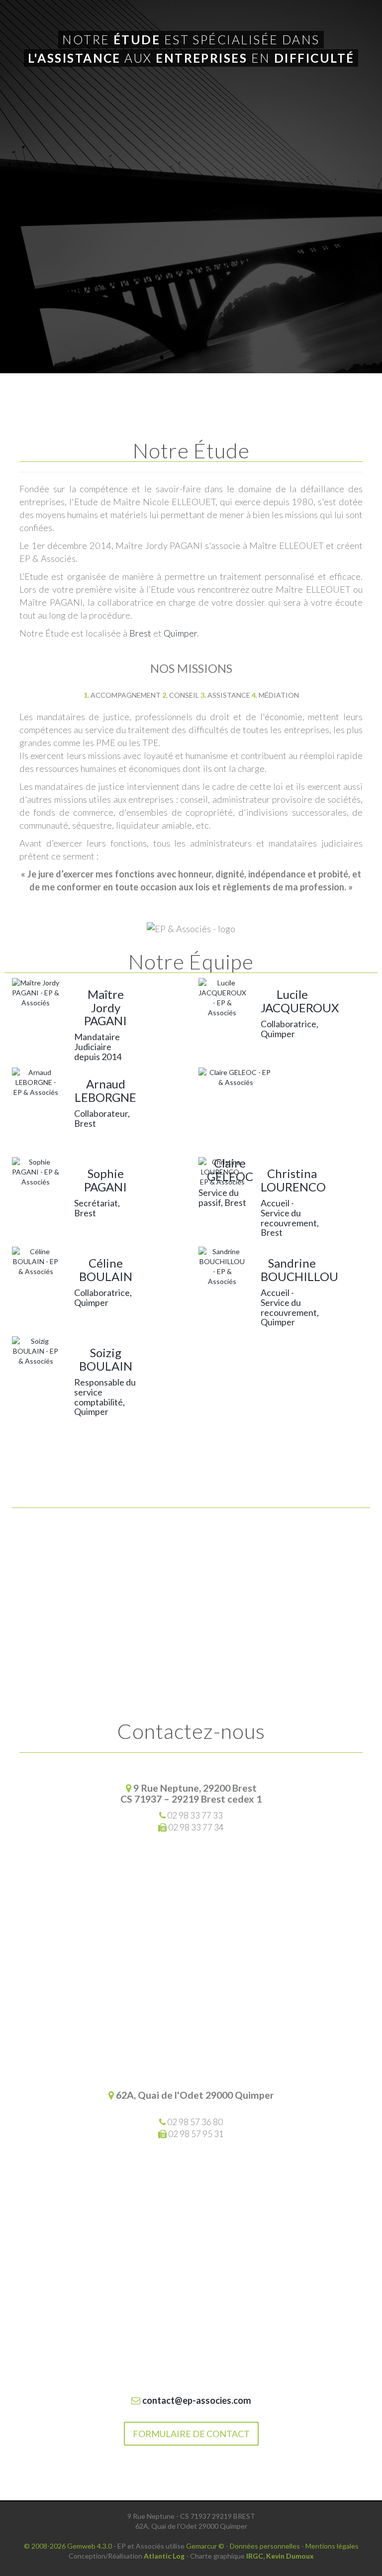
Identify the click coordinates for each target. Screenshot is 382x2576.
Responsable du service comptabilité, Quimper (105, 1397)
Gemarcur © (205, 2546)
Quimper (180, 633)
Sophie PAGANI (105, 1180)
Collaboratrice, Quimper (289, 1029)
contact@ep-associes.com (196, 2400)
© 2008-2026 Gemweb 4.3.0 (68, 2546)
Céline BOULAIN (106, 1269)
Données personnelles (265, 2546)
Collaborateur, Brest (102, 1118)
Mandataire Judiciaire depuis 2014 (98, 1047)
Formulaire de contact (191, 2434)
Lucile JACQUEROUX (300, 1001)
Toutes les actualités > (191, 1542)
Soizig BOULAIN (106, 1359)
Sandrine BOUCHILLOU (299, 1269)
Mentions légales (332, 2546)
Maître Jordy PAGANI (105, 1007)
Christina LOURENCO (293, 1180)
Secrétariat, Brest (97, 1208)
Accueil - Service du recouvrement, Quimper (290, 1307)
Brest (140, 633)
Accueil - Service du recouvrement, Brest (290, 1218)
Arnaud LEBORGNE (105, 1090)
